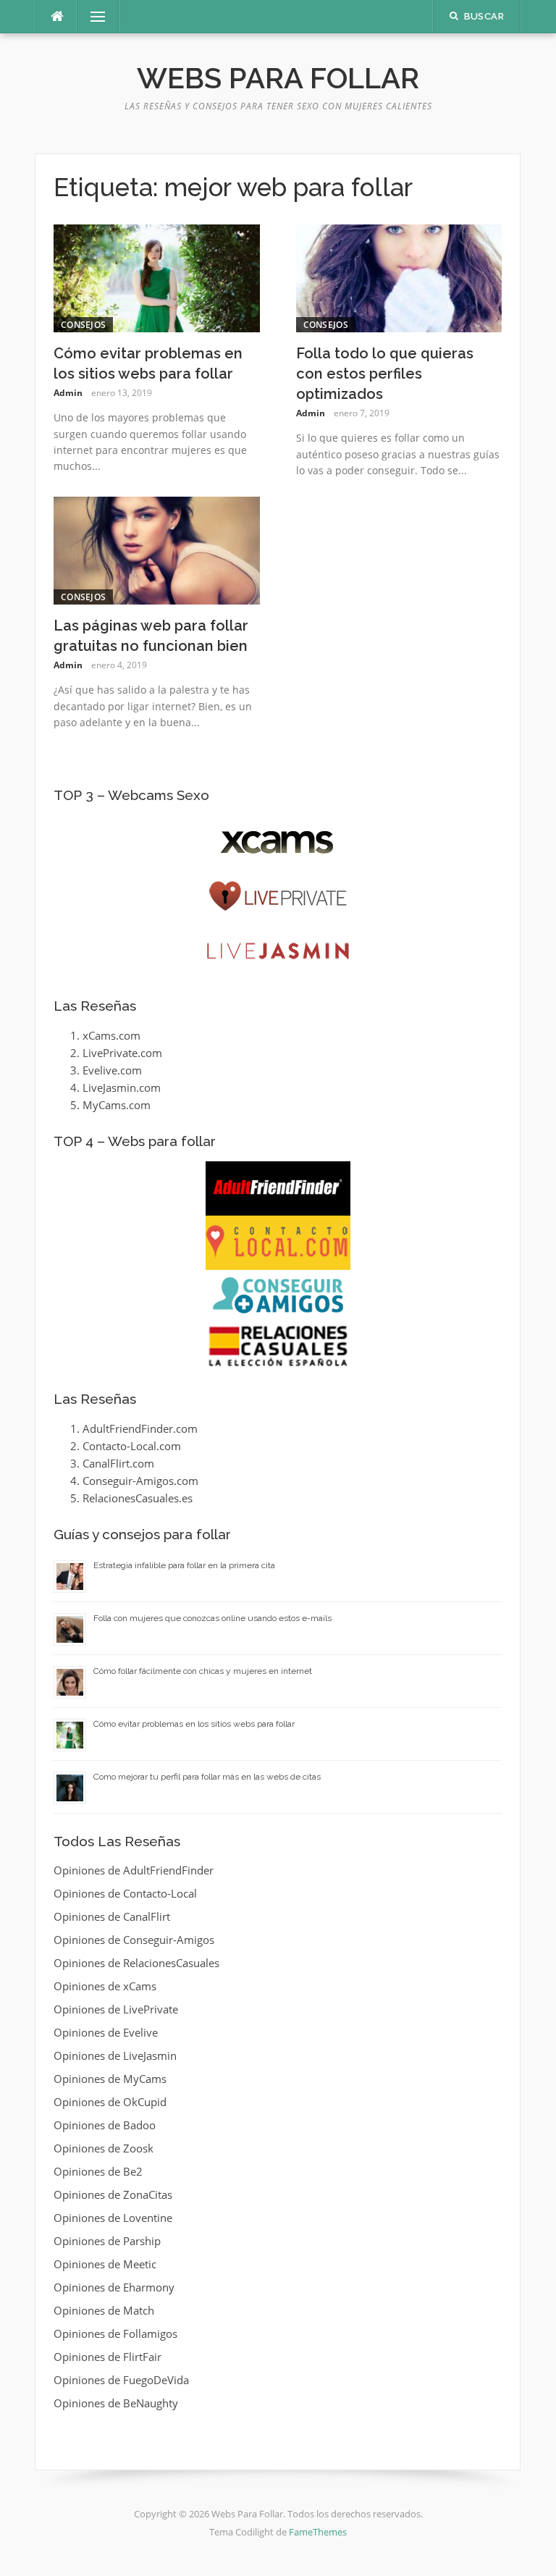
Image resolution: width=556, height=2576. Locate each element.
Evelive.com (112, 1070)
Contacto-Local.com (132, 1446)
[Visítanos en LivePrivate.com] (278, 897)
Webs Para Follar (278, 78)
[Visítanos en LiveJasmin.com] (278, 951)
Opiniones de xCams (105, 1986)
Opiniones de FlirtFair (108, 2357)
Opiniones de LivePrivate (116, 2009)
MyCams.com (117, 1105)
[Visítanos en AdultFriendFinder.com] (278, 1188)
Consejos (83, 325)
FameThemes (318, 2532)
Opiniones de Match (104, 2310)
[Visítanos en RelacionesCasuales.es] (278, 1346)
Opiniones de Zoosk (104, 2148)
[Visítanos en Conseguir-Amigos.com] (278, 1295)
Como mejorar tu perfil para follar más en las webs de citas (207, 1777)
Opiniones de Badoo (105, 2125)
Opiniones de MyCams (110, 2079)
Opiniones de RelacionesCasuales (136, 1963)
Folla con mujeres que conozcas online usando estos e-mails (212, 1618)
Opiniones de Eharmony (114, 2287)
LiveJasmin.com (122, 1087)
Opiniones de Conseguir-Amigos (134, 1940)
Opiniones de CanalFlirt (112, 1916)
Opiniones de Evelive (106, 2032)
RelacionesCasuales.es (138, 1498)
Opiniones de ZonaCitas (113, 2194)
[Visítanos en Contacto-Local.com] (278, 1243)
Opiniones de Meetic (105, 2264)
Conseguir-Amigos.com (140, 1481)
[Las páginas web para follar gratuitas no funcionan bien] (157, 550)
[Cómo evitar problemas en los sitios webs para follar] (157, 277)
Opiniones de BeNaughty (116, 2403)
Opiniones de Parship (107, 2241)
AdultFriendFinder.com (140, 1428)
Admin (68, 393)
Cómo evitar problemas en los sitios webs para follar (194, 1724)
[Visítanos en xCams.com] (278, 842)
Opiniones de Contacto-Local (125, 1893)
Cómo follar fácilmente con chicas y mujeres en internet (203, 1671)
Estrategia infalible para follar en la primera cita (184, 1565)
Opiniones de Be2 (98, 2171)
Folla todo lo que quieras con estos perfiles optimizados (385, 374)
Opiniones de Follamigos (115, 2333)
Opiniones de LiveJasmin (115, 2055)
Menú (92, 17)
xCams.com (111, 1035)
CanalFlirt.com (118, 1463)
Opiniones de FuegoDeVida (121, 2380)
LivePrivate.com (122, 1053)
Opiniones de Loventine (113, 2218)
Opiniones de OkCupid (110, 2102)
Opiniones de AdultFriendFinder (134, 1870)
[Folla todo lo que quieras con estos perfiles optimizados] (399, 277)
